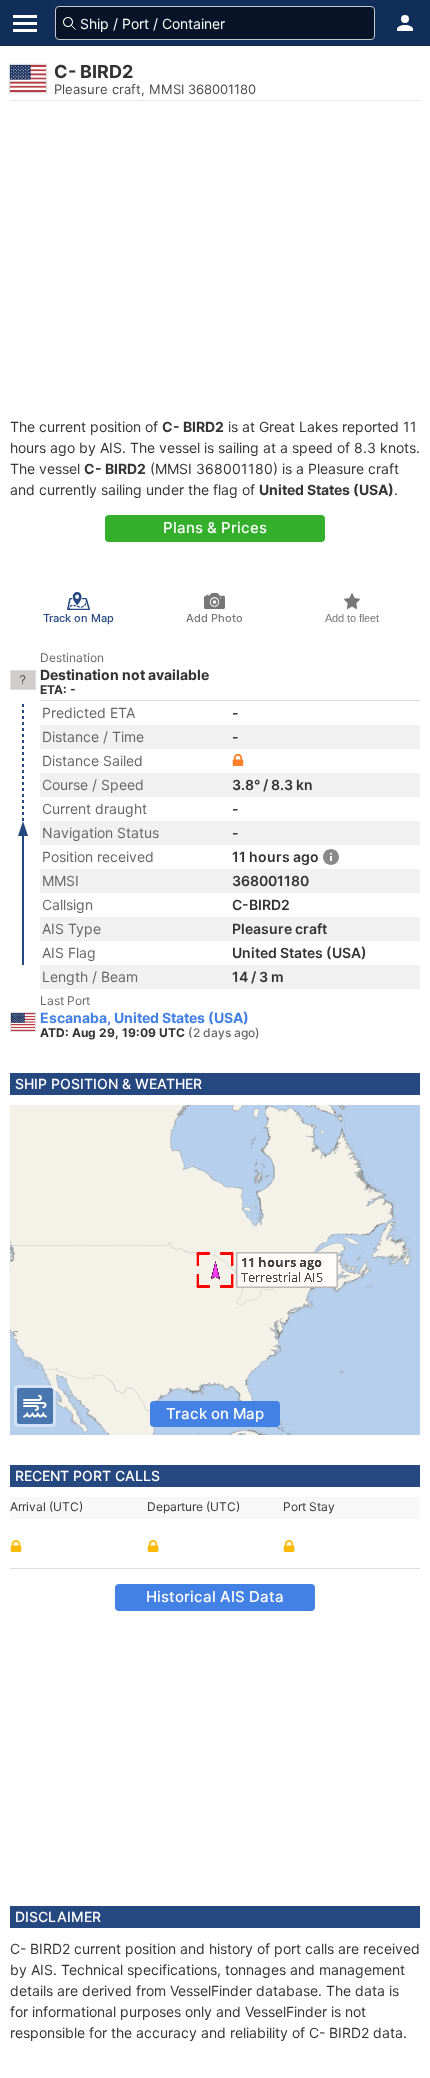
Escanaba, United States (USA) (144, 1018)
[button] (405, 23)
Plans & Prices (215, 527)
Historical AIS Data (215, 1596)
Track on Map (215, 1413)
